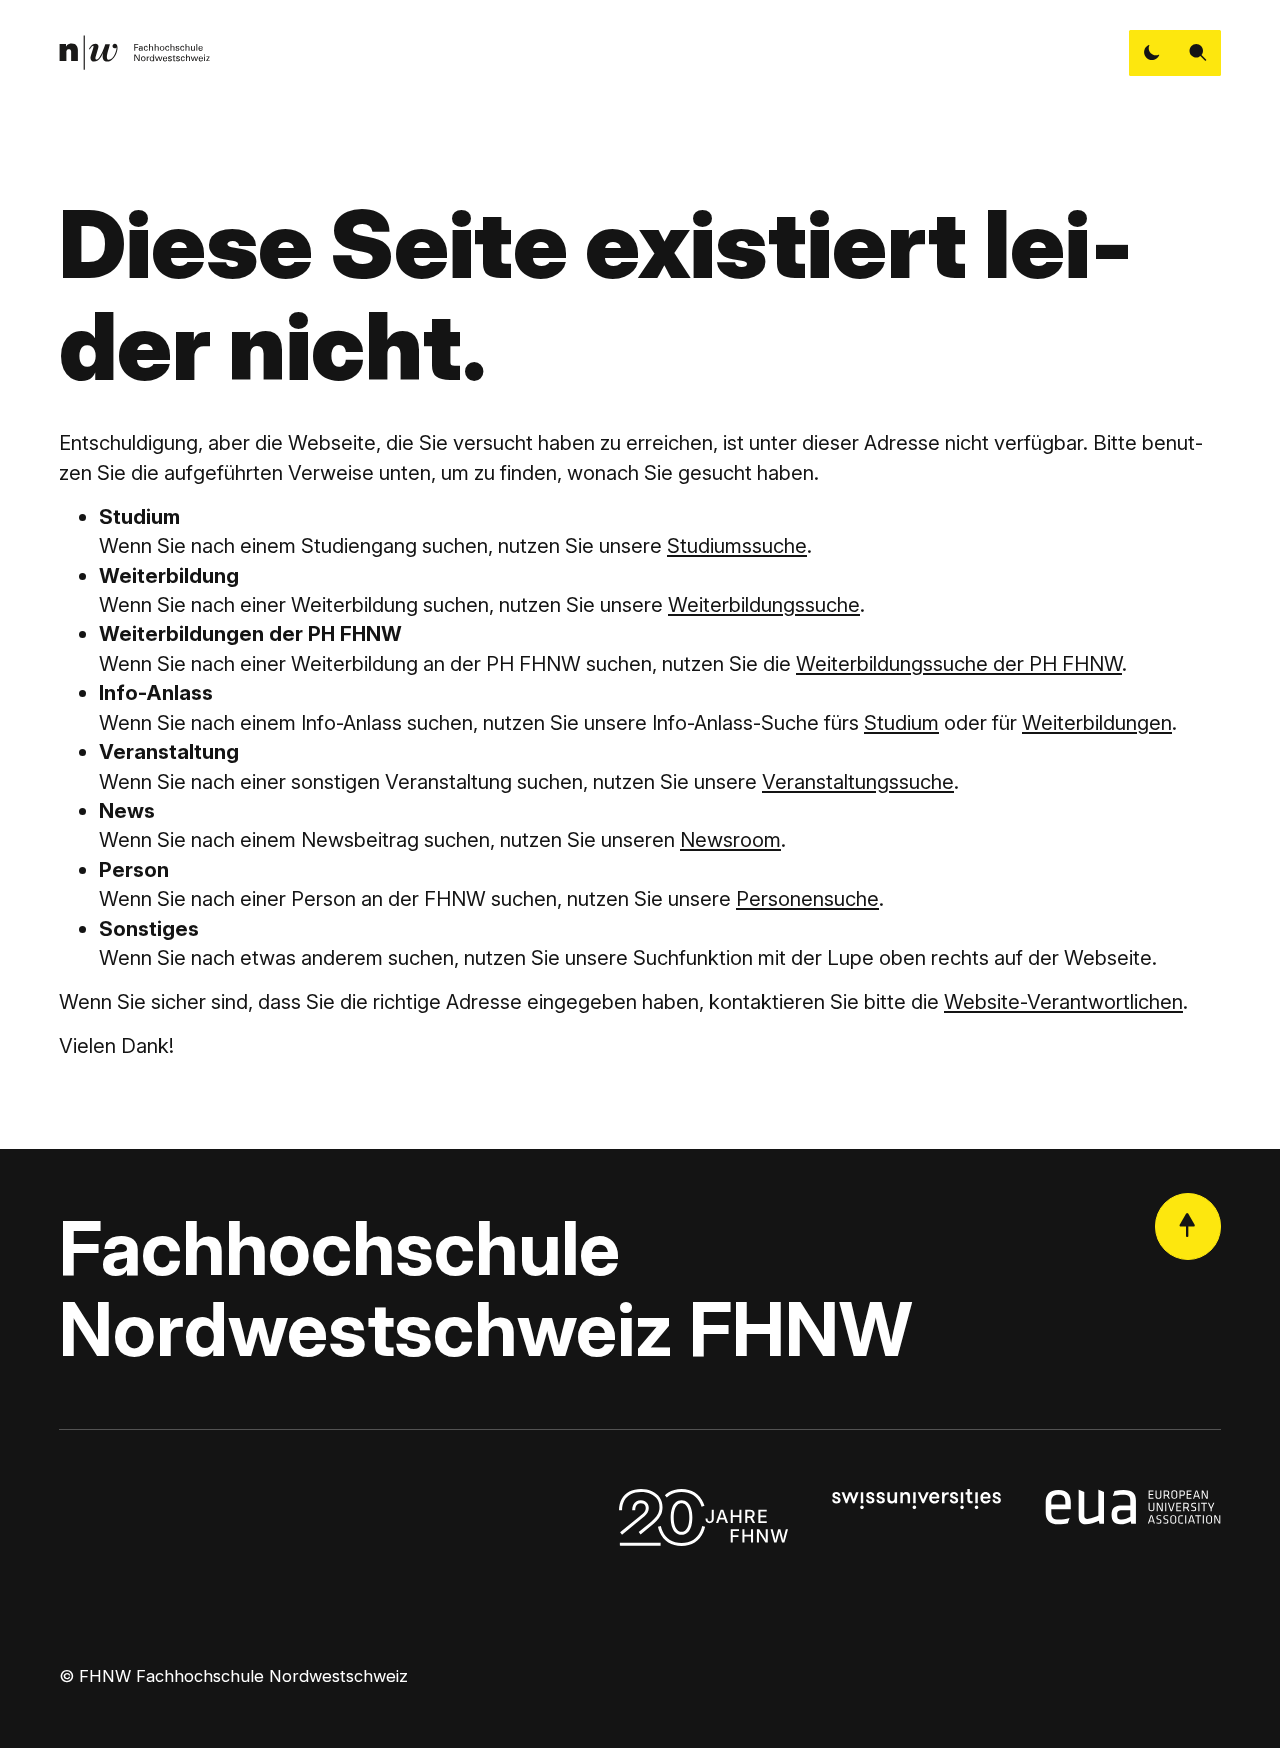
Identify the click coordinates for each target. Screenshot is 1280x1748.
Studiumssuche (737, 545)
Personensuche (807, 898)
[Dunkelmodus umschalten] (1152, 53)
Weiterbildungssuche (764, 604)
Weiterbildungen (1097, 722)
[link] (134, 52)
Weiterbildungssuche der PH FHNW (959, 663)
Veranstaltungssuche (858, 781)
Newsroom (730, 839)
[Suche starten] (1198, 53)
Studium (901, 722)
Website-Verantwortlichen (1063, 1001)
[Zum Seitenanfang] (1188, 1226)
